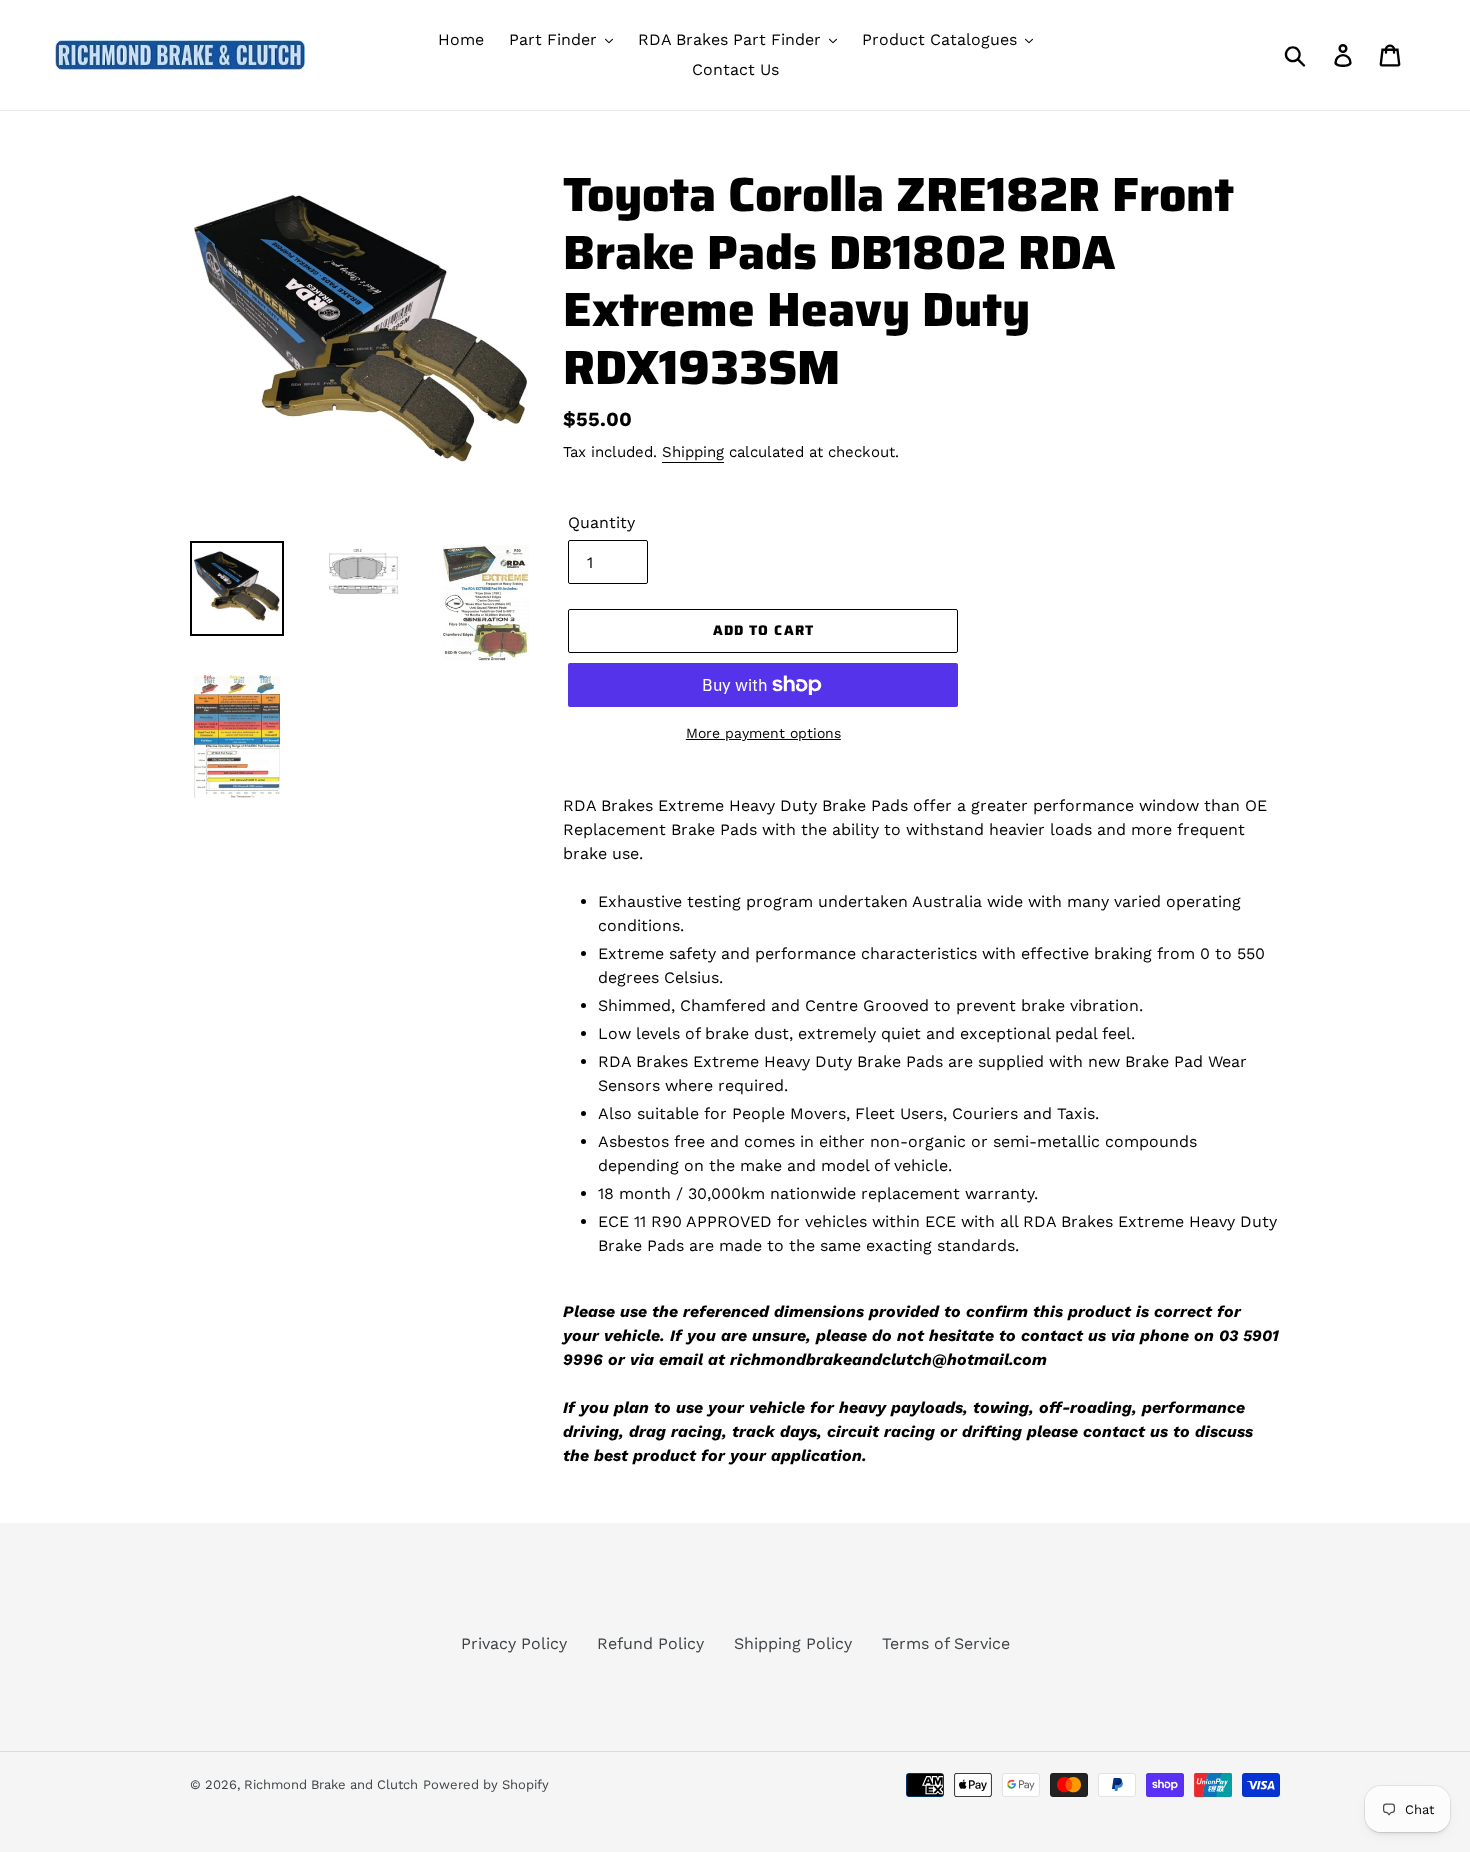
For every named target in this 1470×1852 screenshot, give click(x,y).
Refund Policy (650, 1643)
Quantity (601, 522)
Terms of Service (946, 1643)
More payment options (763, 733)
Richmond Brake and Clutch (331, 1784)
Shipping (693, 452)
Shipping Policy (793, 1643)
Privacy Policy (514, 1643)
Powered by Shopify (486, 1784)
